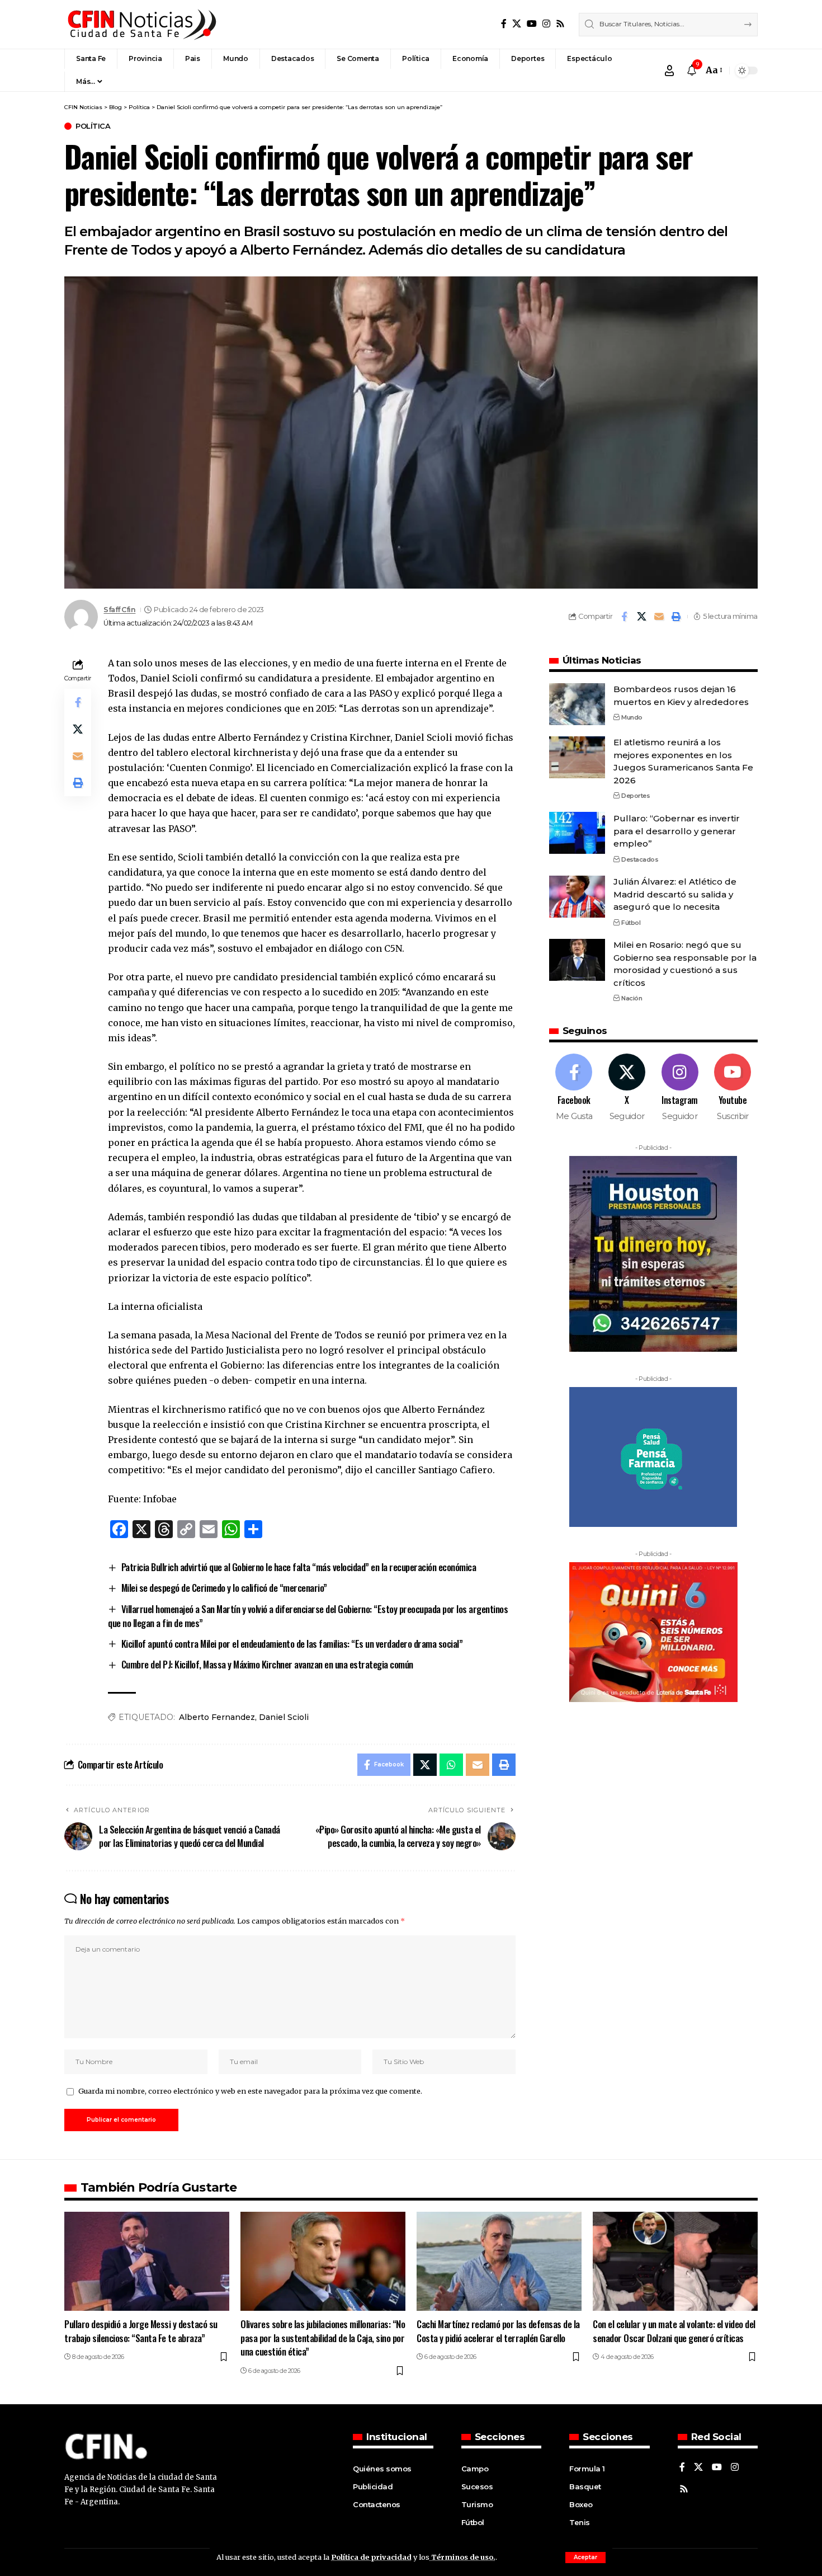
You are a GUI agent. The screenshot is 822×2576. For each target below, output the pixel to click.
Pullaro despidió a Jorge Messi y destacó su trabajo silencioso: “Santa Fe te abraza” (141, 2331)
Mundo (632, 717)
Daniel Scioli (284, 1717)
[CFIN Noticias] (141, 24)
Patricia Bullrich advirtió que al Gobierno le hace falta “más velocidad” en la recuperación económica (299, 1567)
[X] (517, 24)
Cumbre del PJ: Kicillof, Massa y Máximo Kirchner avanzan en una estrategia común (267, 1664)
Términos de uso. (462, 2557)
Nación (632, 998)
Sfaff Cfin (119, 610)
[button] (585, 2558)
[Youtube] (733, 1088)
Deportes (636, 796)
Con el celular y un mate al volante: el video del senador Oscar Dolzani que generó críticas (674, 2331)
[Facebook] (504, 24)
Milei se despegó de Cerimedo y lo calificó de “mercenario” (224, 1588)
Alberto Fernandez (217, 1717)
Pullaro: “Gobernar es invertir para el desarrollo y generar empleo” (677, 830)
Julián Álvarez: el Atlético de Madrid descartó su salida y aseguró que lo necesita (675, 894)
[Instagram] (546, 24)
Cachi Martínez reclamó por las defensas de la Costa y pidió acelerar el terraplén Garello (498, 2331)
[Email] (659, 617)
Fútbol (631, 922)
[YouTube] (532, 24)
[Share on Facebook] (624, 617)
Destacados (640, 859)
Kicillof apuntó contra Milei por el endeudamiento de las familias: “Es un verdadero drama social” (292, 1644)
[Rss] (560, 24)
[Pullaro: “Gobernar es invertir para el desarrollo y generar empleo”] (577, 833)
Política (93, 126)
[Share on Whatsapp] (451, 1765)
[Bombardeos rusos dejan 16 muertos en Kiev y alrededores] (577, 704)
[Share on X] (641, 617)
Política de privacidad (371, 2557)
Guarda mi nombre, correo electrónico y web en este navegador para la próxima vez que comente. (250, 2091)
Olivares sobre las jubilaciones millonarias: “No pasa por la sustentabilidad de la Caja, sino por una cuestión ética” (323, 2338)
